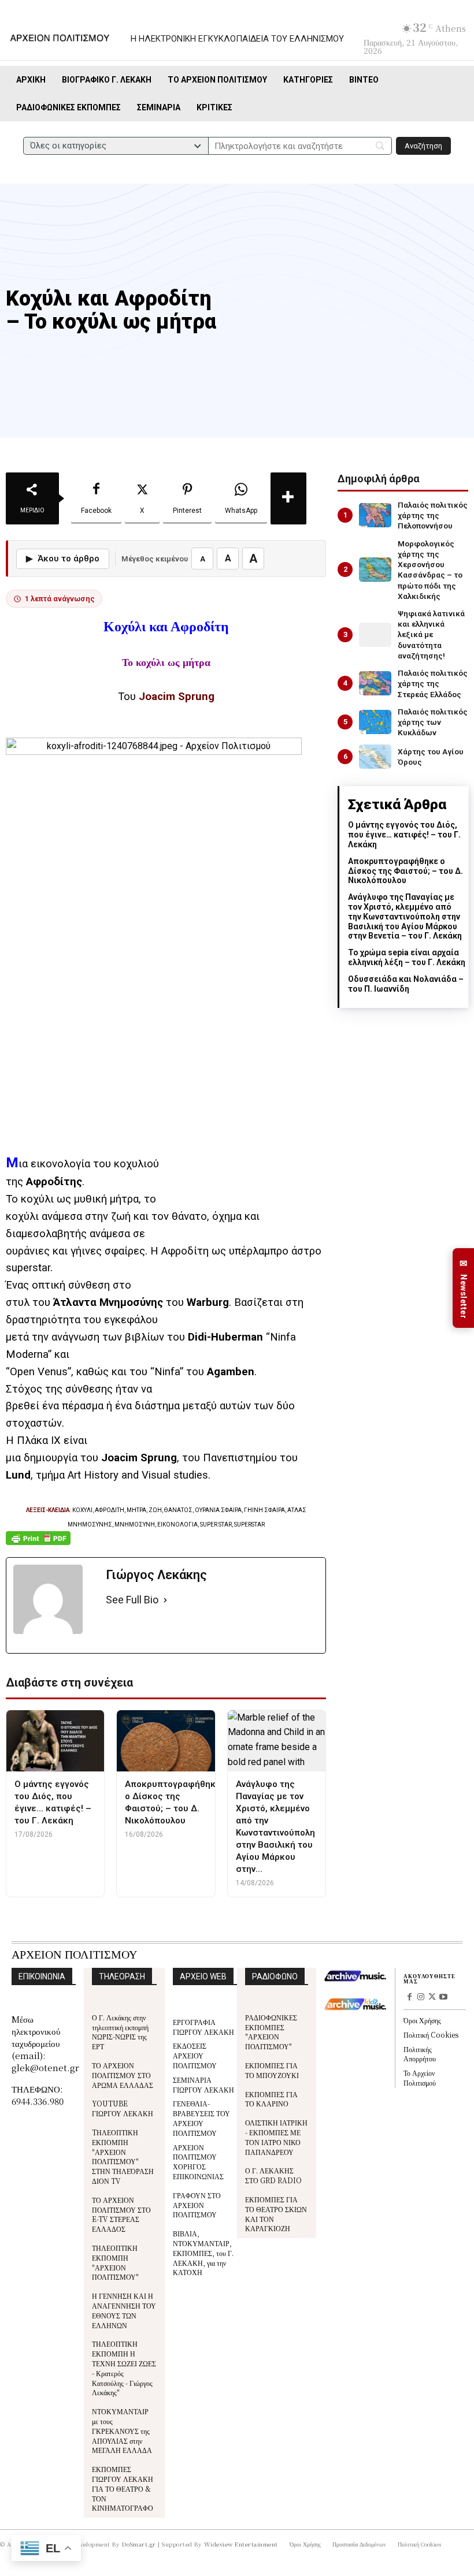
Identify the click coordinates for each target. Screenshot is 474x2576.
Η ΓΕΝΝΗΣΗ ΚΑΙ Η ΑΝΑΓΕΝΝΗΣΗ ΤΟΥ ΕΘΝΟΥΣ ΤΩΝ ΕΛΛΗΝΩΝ (124, 2310)
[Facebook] (409, 1998)
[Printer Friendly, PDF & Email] (38, 1544)
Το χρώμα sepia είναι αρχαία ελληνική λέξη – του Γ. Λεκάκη (407, 957)
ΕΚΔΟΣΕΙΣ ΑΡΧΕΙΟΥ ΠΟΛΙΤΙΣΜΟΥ (195, 2055)
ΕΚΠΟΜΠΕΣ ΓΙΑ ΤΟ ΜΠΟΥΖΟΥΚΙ (272, 2070)
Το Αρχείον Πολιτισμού (420, 2078)
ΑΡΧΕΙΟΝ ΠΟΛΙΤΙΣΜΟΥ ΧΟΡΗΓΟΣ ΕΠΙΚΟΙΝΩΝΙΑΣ (198, 2162)
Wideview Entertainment (241, 2544)
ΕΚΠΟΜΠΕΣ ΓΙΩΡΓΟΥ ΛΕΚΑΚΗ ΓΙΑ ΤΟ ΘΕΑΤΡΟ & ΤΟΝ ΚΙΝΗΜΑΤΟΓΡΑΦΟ (123, 2488)
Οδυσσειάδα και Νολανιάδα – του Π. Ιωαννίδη (406, 984)
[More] (288, 498)
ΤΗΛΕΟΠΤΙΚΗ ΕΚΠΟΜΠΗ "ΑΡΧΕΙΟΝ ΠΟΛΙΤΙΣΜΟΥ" (115, 2262)
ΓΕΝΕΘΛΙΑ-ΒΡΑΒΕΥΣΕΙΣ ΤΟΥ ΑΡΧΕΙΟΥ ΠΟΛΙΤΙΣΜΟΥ (201, 2118)
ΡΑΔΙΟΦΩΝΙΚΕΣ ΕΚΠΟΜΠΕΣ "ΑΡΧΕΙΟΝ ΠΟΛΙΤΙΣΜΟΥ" (271, 2032)
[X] (432, 1998)
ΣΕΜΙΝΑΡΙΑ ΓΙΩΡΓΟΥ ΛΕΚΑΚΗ (203, 2084)
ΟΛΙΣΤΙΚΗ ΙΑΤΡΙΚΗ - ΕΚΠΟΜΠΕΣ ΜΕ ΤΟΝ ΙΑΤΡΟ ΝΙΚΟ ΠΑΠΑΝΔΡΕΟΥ (276, 2137)
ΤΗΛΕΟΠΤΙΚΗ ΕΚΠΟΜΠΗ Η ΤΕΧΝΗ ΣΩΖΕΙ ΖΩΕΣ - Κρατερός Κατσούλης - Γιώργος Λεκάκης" (124, 2368)
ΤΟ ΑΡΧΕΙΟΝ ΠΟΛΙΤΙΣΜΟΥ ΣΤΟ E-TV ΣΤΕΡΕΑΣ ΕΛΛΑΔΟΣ (121, 2214)
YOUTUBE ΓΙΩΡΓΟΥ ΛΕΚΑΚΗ (123, 2108)
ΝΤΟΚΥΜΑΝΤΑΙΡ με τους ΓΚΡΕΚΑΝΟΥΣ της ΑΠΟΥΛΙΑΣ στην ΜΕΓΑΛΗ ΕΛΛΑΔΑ (122, 2430)
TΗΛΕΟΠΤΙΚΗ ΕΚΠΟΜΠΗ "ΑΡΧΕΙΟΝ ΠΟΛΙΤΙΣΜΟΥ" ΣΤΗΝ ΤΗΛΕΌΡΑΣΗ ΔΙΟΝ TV (123, 2156)
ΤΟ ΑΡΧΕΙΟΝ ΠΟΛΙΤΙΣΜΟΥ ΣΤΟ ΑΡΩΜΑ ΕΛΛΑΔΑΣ (123, 2075)
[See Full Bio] (165, 1600)
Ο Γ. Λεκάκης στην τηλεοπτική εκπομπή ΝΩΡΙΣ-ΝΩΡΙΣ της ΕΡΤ (120, 2032)
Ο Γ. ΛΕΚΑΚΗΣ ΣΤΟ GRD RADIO (273, 2175)
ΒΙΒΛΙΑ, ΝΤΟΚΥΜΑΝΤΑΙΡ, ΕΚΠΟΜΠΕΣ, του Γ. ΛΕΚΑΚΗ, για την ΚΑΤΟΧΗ (203, 2253)
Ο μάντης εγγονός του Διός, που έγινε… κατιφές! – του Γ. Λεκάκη (404, 835)
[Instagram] (421, 1998)
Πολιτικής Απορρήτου (420, 2054)
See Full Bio (132, 1600)
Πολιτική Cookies (431, 2035)
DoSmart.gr (139, 2544)
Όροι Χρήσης (422, 2020)
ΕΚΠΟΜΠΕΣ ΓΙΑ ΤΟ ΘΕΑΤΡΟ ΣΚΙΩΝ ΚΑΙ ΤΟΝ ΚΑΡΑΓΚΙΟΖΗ (276, 2214)
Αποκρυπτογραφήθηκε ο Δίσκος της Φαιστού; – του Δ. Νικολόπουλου (406, 871)
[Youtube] (443, 1998)
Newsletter (464, 1288)
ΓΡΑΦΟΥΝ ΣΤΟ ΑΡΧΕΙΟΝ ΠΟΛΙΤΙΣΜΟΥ (197, 2205)
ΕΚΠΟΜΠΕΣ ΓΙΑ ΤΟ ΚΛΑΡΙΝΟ (271, 2099)
